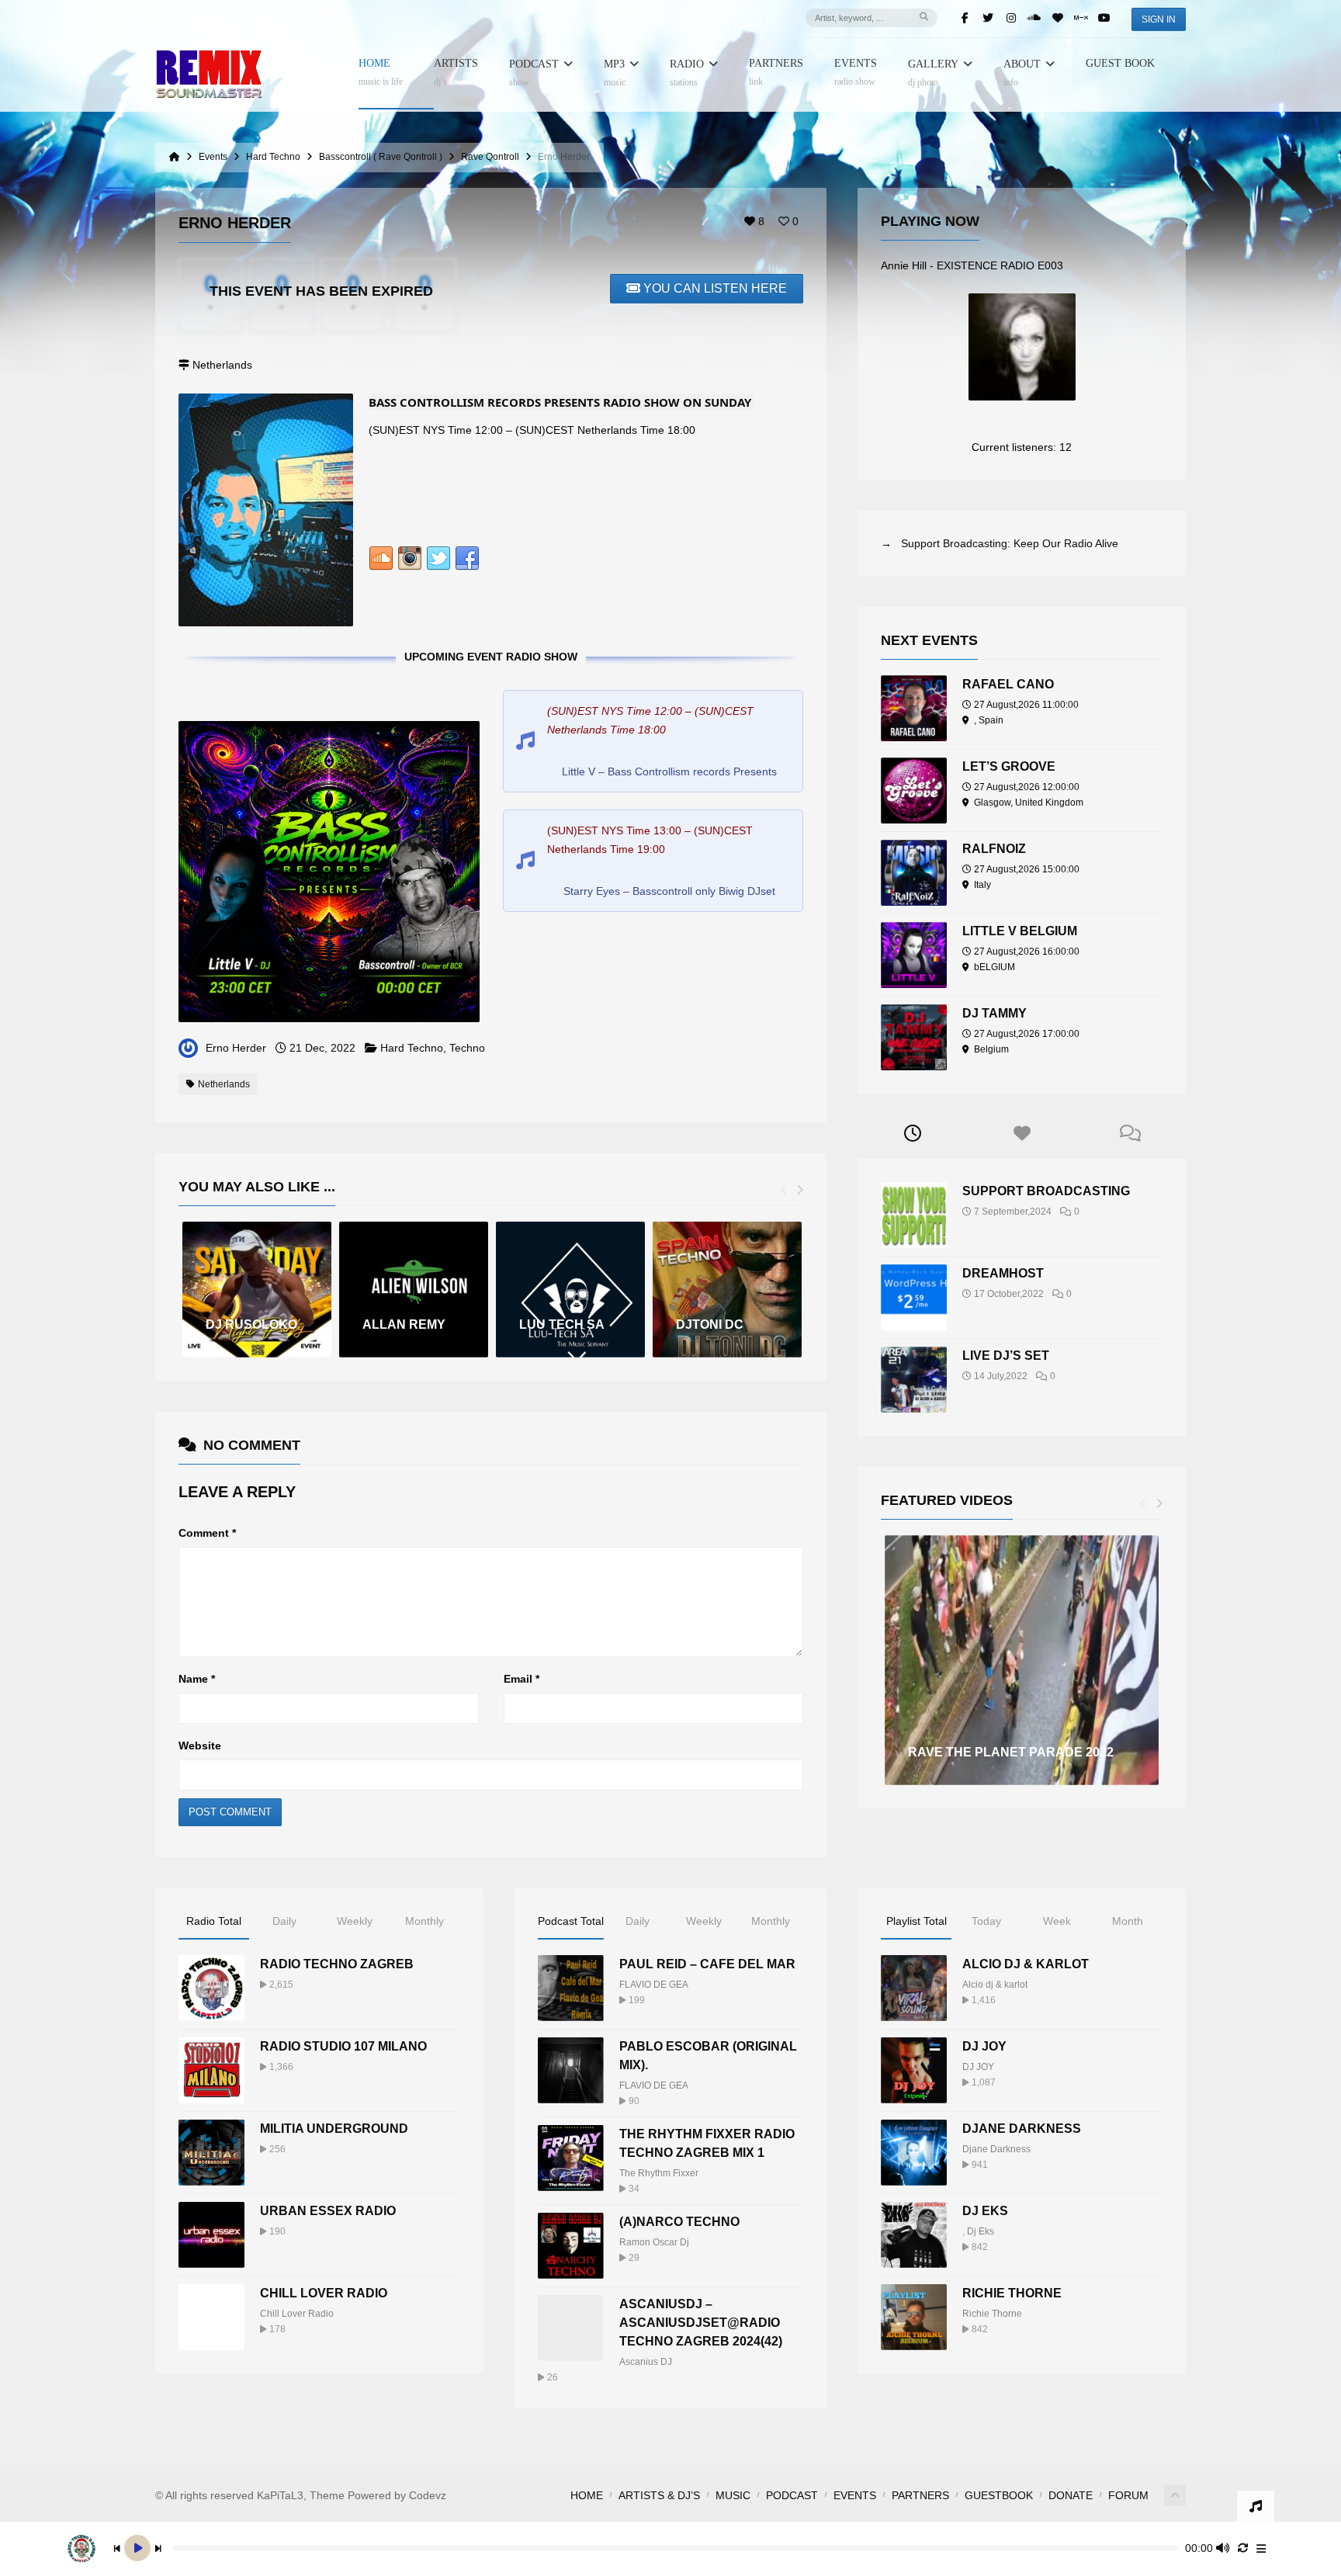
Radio (687, 73)
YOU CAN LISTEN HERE (715, 288)
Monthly (424, 1921)
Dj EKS (985, 2211)
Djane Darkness (1022, 2129)
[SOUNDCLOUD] (381, 562)
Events (856, 73)
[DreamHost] (914, 1297)
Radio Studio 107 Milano (343, 2046)
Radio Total (214, 1921)
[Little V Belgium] (914, 955)
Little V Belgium (1020, 931)
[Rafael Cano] (914, 708)
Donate (1071, 2495)
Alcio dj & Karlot (1026, 1964)
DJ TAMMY (994, 1013)
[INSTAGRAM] (410, 562)
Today (986, 1921)
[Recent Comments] (1131, 1134)
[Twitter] (988, 18)
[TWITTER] (438, 562)
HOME (381, 73)
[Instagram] (1011, 18)
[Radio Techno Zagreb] (211, 1988)
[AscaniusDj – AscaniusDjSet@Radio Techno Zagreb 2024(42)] (571, 2328)
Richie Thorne (1012, 2293)
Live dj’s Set (1006, 1356)
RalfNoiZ (994, 849)
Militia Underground (334, 2129)
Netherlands (224, 1084)
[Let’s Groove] (914, 790)
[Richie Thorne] (914, 2317)
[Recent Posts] (912, 1134)
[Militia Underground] (211, 2153)
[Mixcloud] (1081, 18)
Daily (284, 1921)
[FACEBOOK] (467, 562)
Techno (467, 1048)
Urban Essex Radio (328, 2211)
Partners (776, 73)
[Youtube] (1104, 18)
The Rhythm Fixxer (659, 2173)
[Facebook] (965, 18)
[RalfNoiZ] (914, 873)
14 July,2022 (1001, 1376)
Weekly (355, 1921)
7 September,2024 (1013, 1212)
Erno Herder (236, 1048)
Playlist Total (917, 1921)
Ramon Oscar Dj (654, 2242)
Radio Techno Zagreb (337, 1964)
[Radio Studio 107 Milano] (211, 2070)
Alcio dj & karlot (995, 1985)
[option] (257, 1290)
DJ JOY (984, 2046)
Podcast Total (571, 1921)
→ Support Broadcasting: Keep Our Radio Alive (1000, 543)
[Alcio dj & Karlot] (914, 1988)
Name (197, 1679)
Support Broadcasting (1046, 1191)
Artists (456, 73)
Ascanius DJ (646, 2362)
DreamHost (1003, 1273)
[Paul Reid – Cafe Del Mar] (571, 1988)
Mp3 (615, 73)
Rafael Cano (1008, 684)
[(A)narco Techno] (571, 2246)
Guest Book (1120, 64)
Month (1128, 1921)
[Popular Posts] (1022, 1134)
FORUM (1128, 2495)
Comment (207, 1533)
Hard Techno (412, 1048)
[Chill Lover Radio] (211, 2317)
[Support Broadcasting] (914, 1215)
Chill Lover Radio (324, 2293)
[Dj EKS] (914, 2235)
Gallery (933, 73)
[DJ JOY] (914, 2070)
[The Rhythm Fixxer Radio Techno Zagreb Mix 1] (571, 2158)
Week (1057, 1921)
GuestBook (999, 2495)
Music (733, 2495)
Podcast (534, 73)
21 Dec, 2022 (322, 1048)
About (1022, 73)
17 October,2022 (1009, 1294)
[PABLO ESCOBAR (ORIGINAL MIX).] (571, 2070)
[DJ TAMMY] (914, 1037)
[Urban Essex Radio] (211, 2235)
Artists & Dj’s (659, 2495)
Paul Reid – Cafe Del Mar (707, 1964)
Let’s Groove (1009, 766)
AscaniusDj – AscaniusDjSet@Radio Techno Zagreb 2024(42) (701, 2323)
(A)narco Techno (679, 2222)
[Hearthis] (1058, 18)
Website (200, 1746)
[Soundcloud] (1034, 18)
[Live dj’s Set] (914, 1380)
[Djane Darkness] (914, 2153)
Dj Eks (981, 2231)
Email (521, 1679)
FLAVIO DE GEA (654, 1985)
